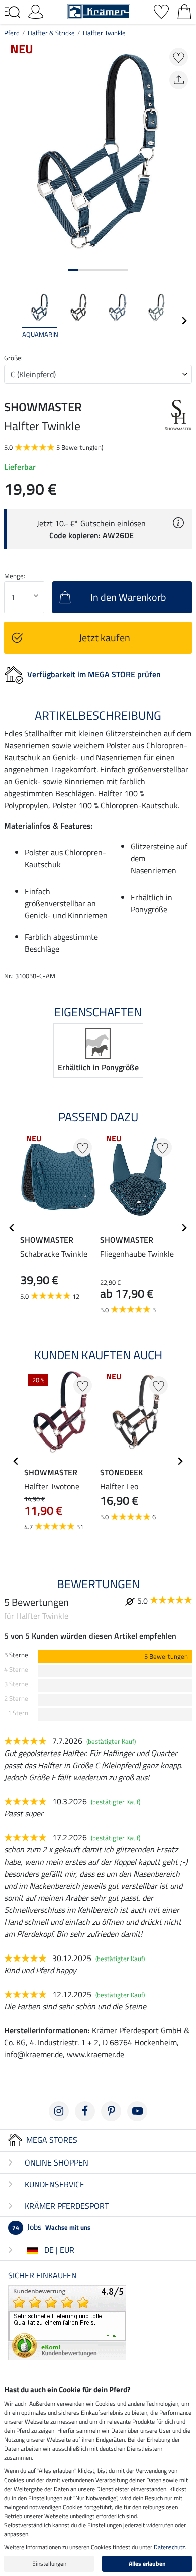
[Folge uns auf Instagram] (59, 2111)
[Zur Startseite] (99, 11)
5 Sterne (16, 1655)
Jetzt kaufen (105, 637)
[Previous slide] (12, 321)
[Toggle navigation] (12, 12)
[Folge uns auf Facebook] (85, 2111)
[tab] (73, 270)
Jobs (51, 2227)
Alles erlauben (147, 2564)
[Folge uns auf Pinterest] (111, 2111)
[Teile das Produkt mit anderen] (179, 80)
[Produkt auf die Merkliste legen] (179, 57)
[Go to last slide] (12, 1228)
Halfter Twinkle (104, 33)
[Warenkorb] (184, 11)
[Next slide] (184, 321)
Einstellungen (49, 2564)
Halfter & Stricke (51, 33)
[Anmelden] (36, 11)
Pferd (12, 33)
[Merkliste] (161, 11)
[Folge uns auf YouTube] (137, 2111)
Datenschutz (169, 2547)
